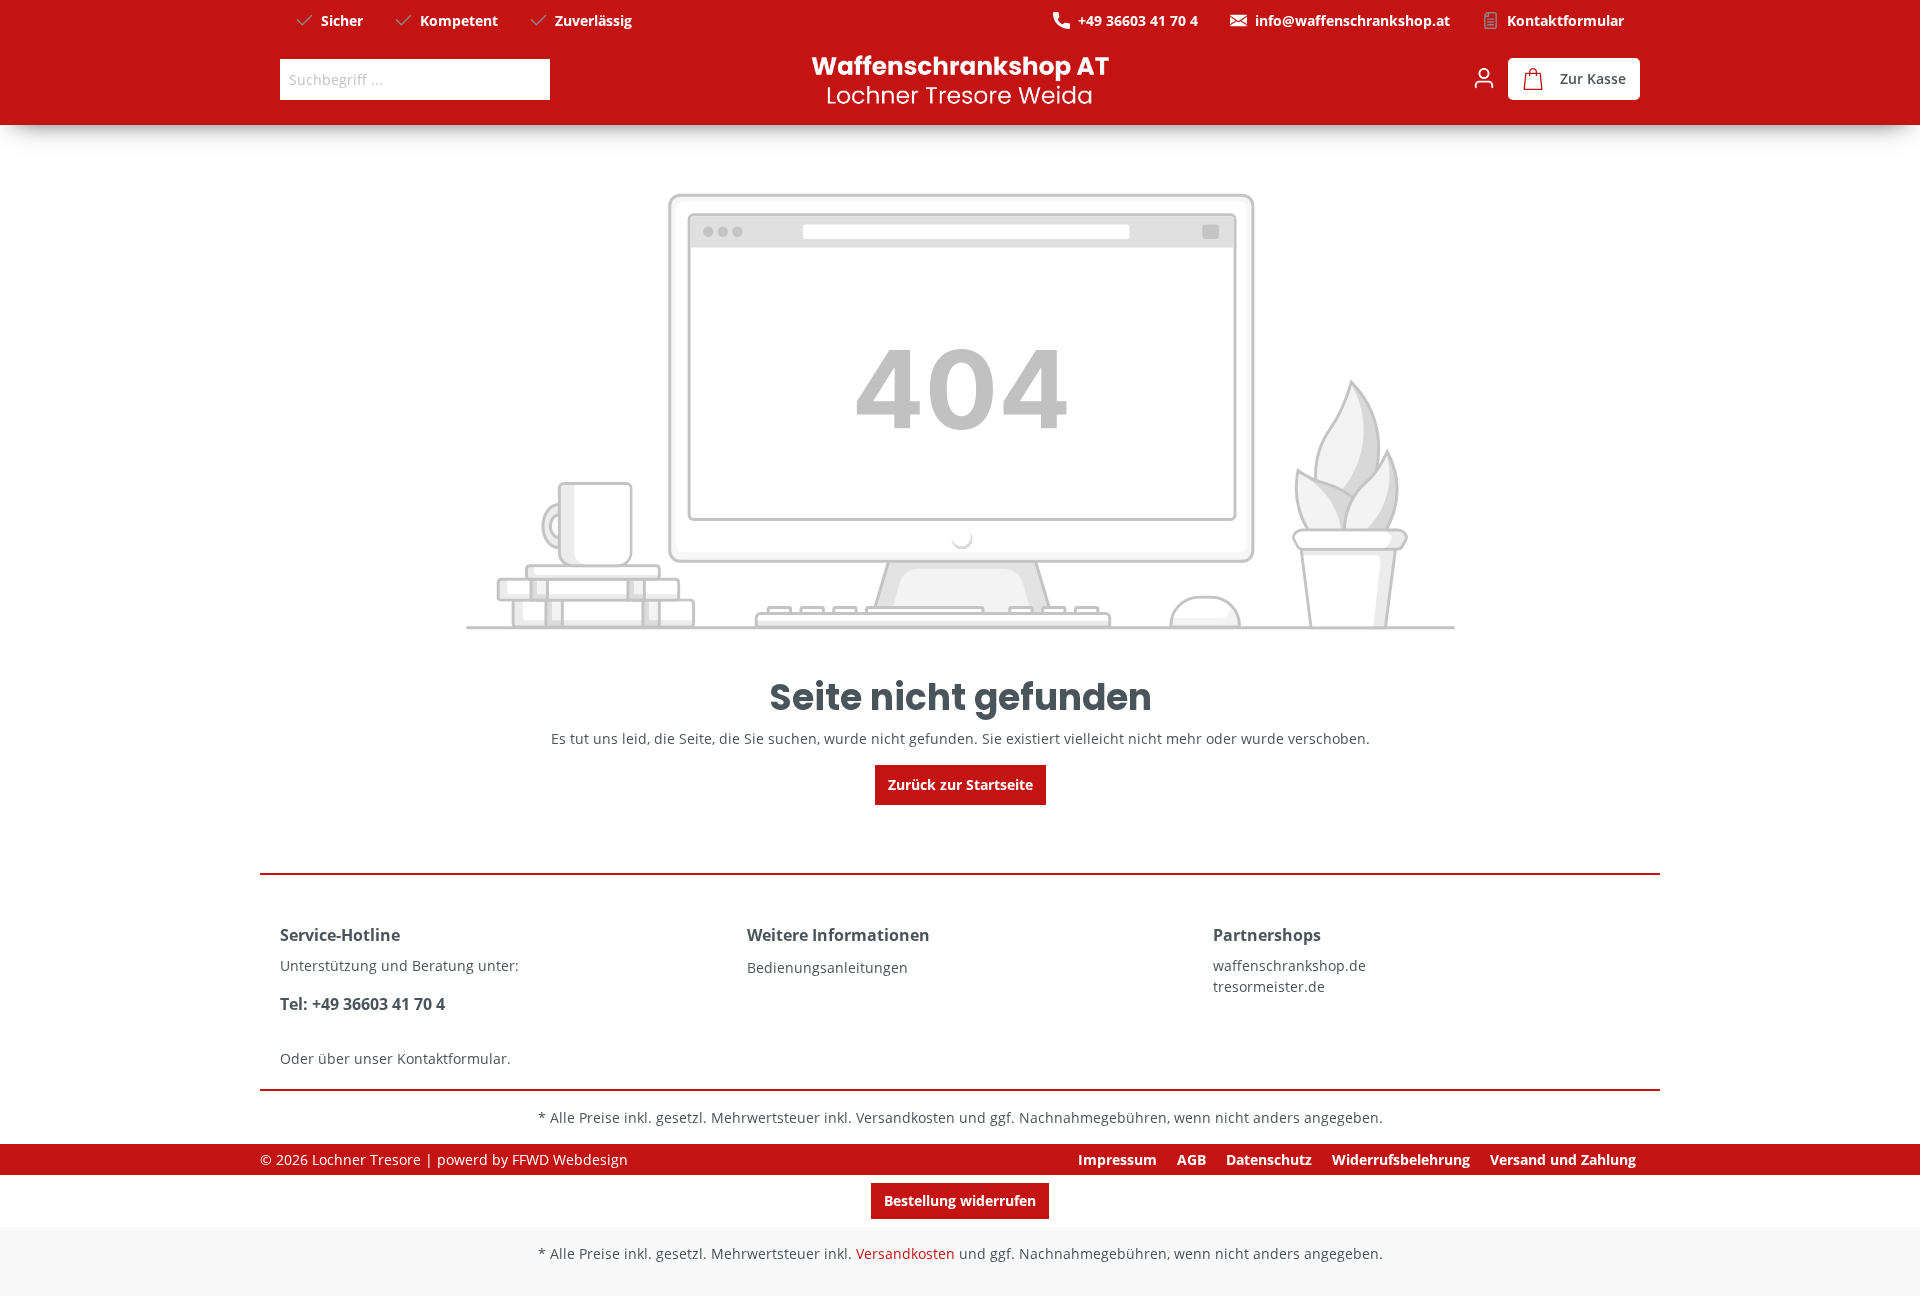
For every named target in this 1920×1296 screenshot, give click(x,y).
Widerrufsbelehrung (1401, 1159)
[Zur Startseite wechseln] (960, 79)
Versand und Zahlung (1563, 1159)
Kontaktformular (1565, 20)
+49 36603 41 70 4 (1138, 20)
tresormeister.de (1269, 986)
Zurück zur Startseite (960, 784)
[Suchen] (527, 79)
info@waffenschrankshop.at (1352, 20)
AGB (1191, 1159)
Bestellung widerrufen (960, 1200)
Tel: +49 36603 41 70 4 (362, 1004)
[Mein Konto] (1484, 78)
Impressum (1117, 1159)
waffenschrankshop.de (1289, 965)
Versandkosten (905, 1117)
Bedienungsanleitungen (827, 967)
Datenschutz (1269, 1159)
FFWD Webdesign (570, 1159)
